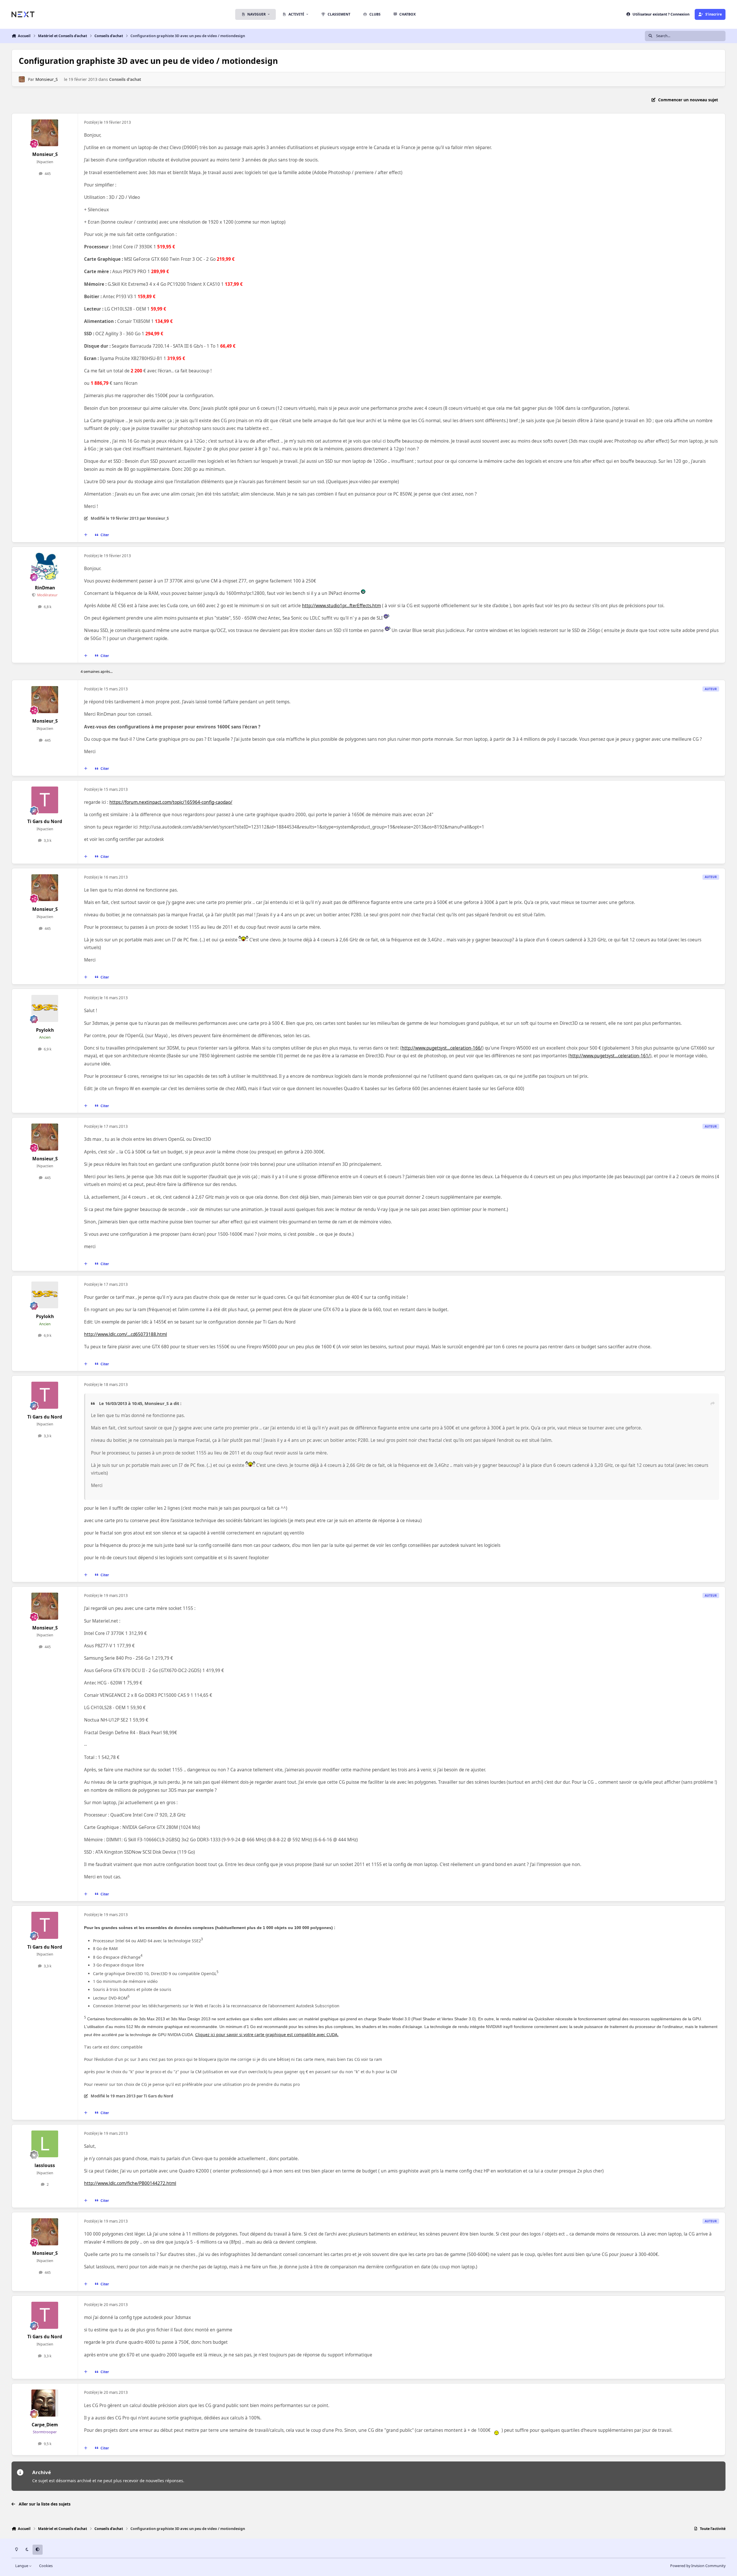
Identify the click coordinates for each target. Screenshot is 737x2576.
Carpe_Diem (45, 2425)
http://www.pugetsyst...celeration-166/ (442, 1048)
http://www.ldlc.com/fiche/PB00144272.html (130, 2183)
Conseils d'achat (125, 79)
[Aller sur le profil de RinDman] (45, 566)
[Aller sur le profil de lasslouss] (45, 2144)
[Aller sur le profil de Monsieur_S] (22, 79)
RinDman (45, 588)
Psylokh (45, 1030)
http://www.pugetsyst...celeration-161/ (610, 1056)
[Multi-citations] (86, 535)
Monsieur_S (47, 79)
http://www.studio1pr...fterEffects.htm (341, 606)
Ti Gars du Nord (45, 821)
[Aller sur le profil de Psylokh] (45, 1008)
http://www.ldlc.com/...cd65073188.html (126, 1334)
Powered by (698, 2566)
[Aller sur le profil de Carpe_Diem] (45, 2403)
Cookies (46, 2566)
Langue (22, 2566)
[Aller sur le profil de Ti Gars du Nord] (45, 800)
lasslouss (45, 2165)
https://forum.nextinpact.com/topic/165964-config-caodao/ (171, 802)
